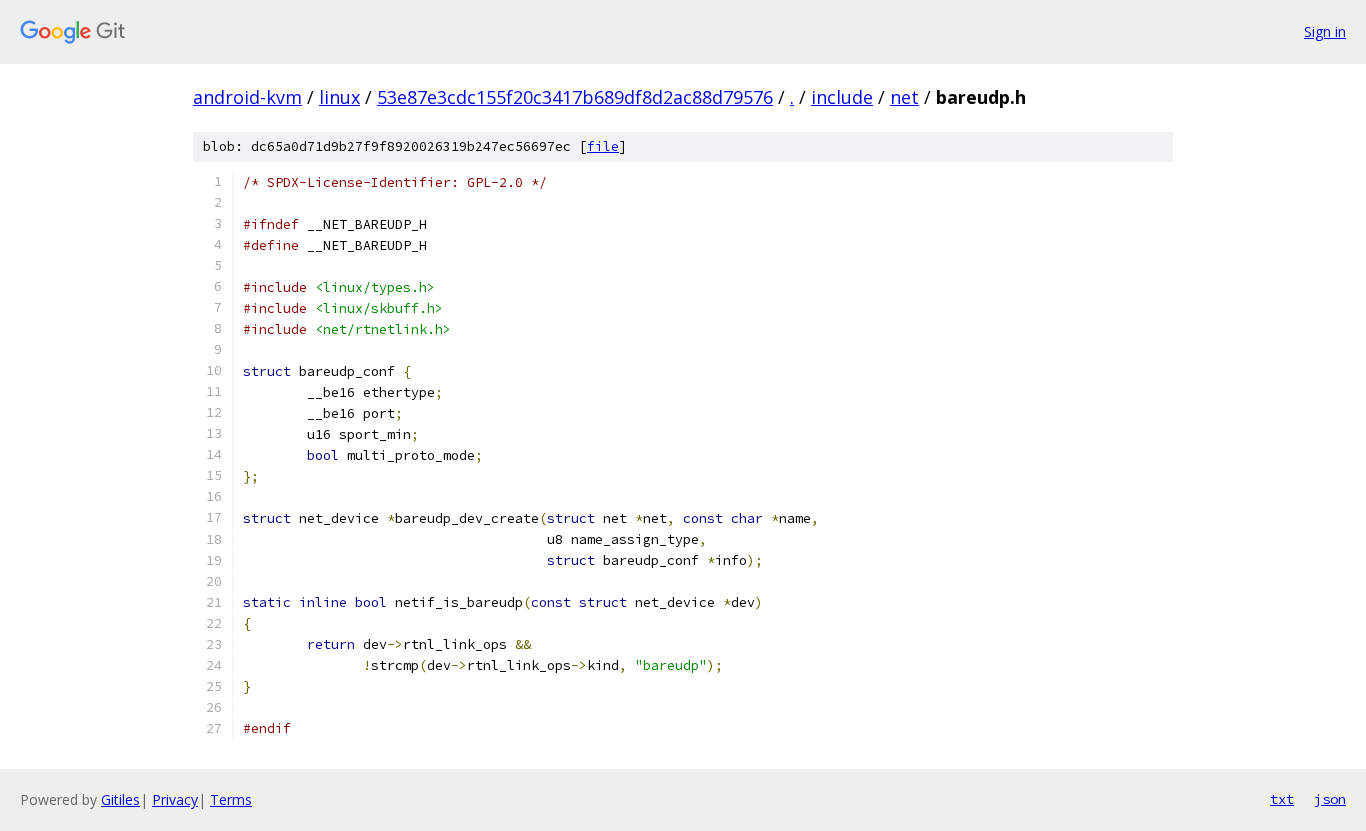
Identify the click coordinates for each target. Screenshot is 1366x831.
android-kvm (247, 97)
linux (339, 97)
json (1330, 799)
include (842, 97)
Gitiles (120, 799)
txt (1282, 799)
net (904, 97)
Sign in (1325, 31)
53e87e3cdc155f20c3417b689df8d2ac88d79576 (575, 97)
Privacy (175, 799)
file (603, 146)
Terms (231, 799)
